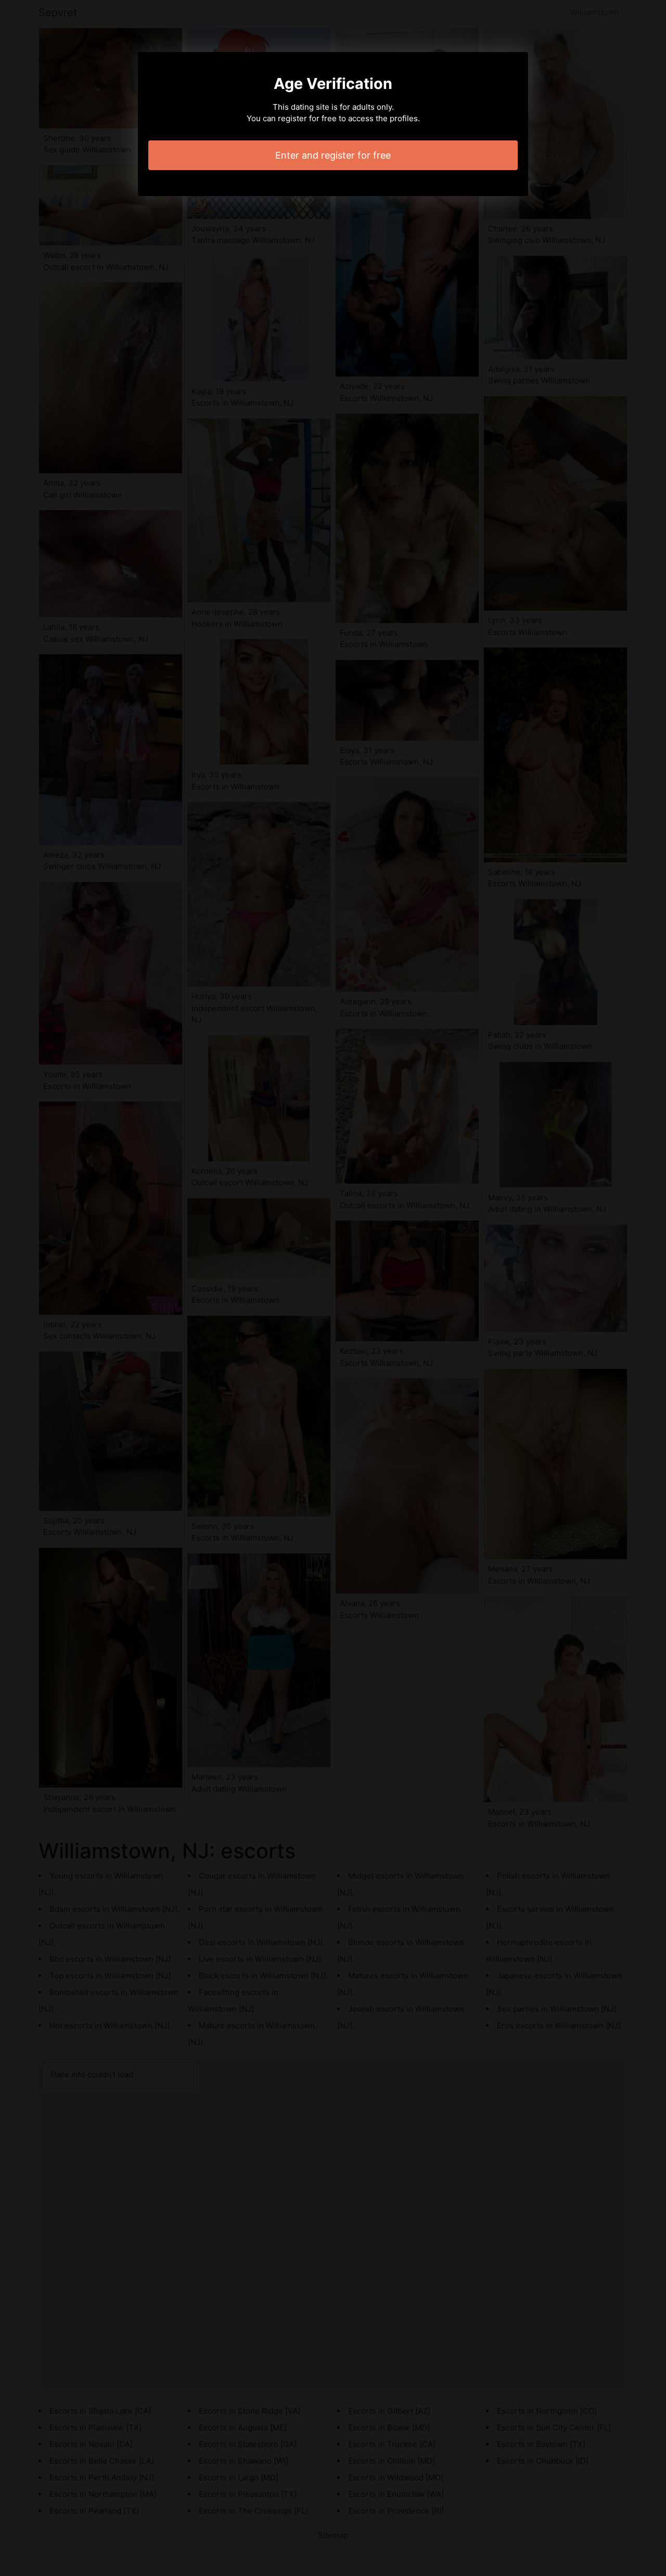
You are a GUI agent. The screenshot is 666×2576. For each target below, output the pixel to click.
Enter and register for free (333, 155)
